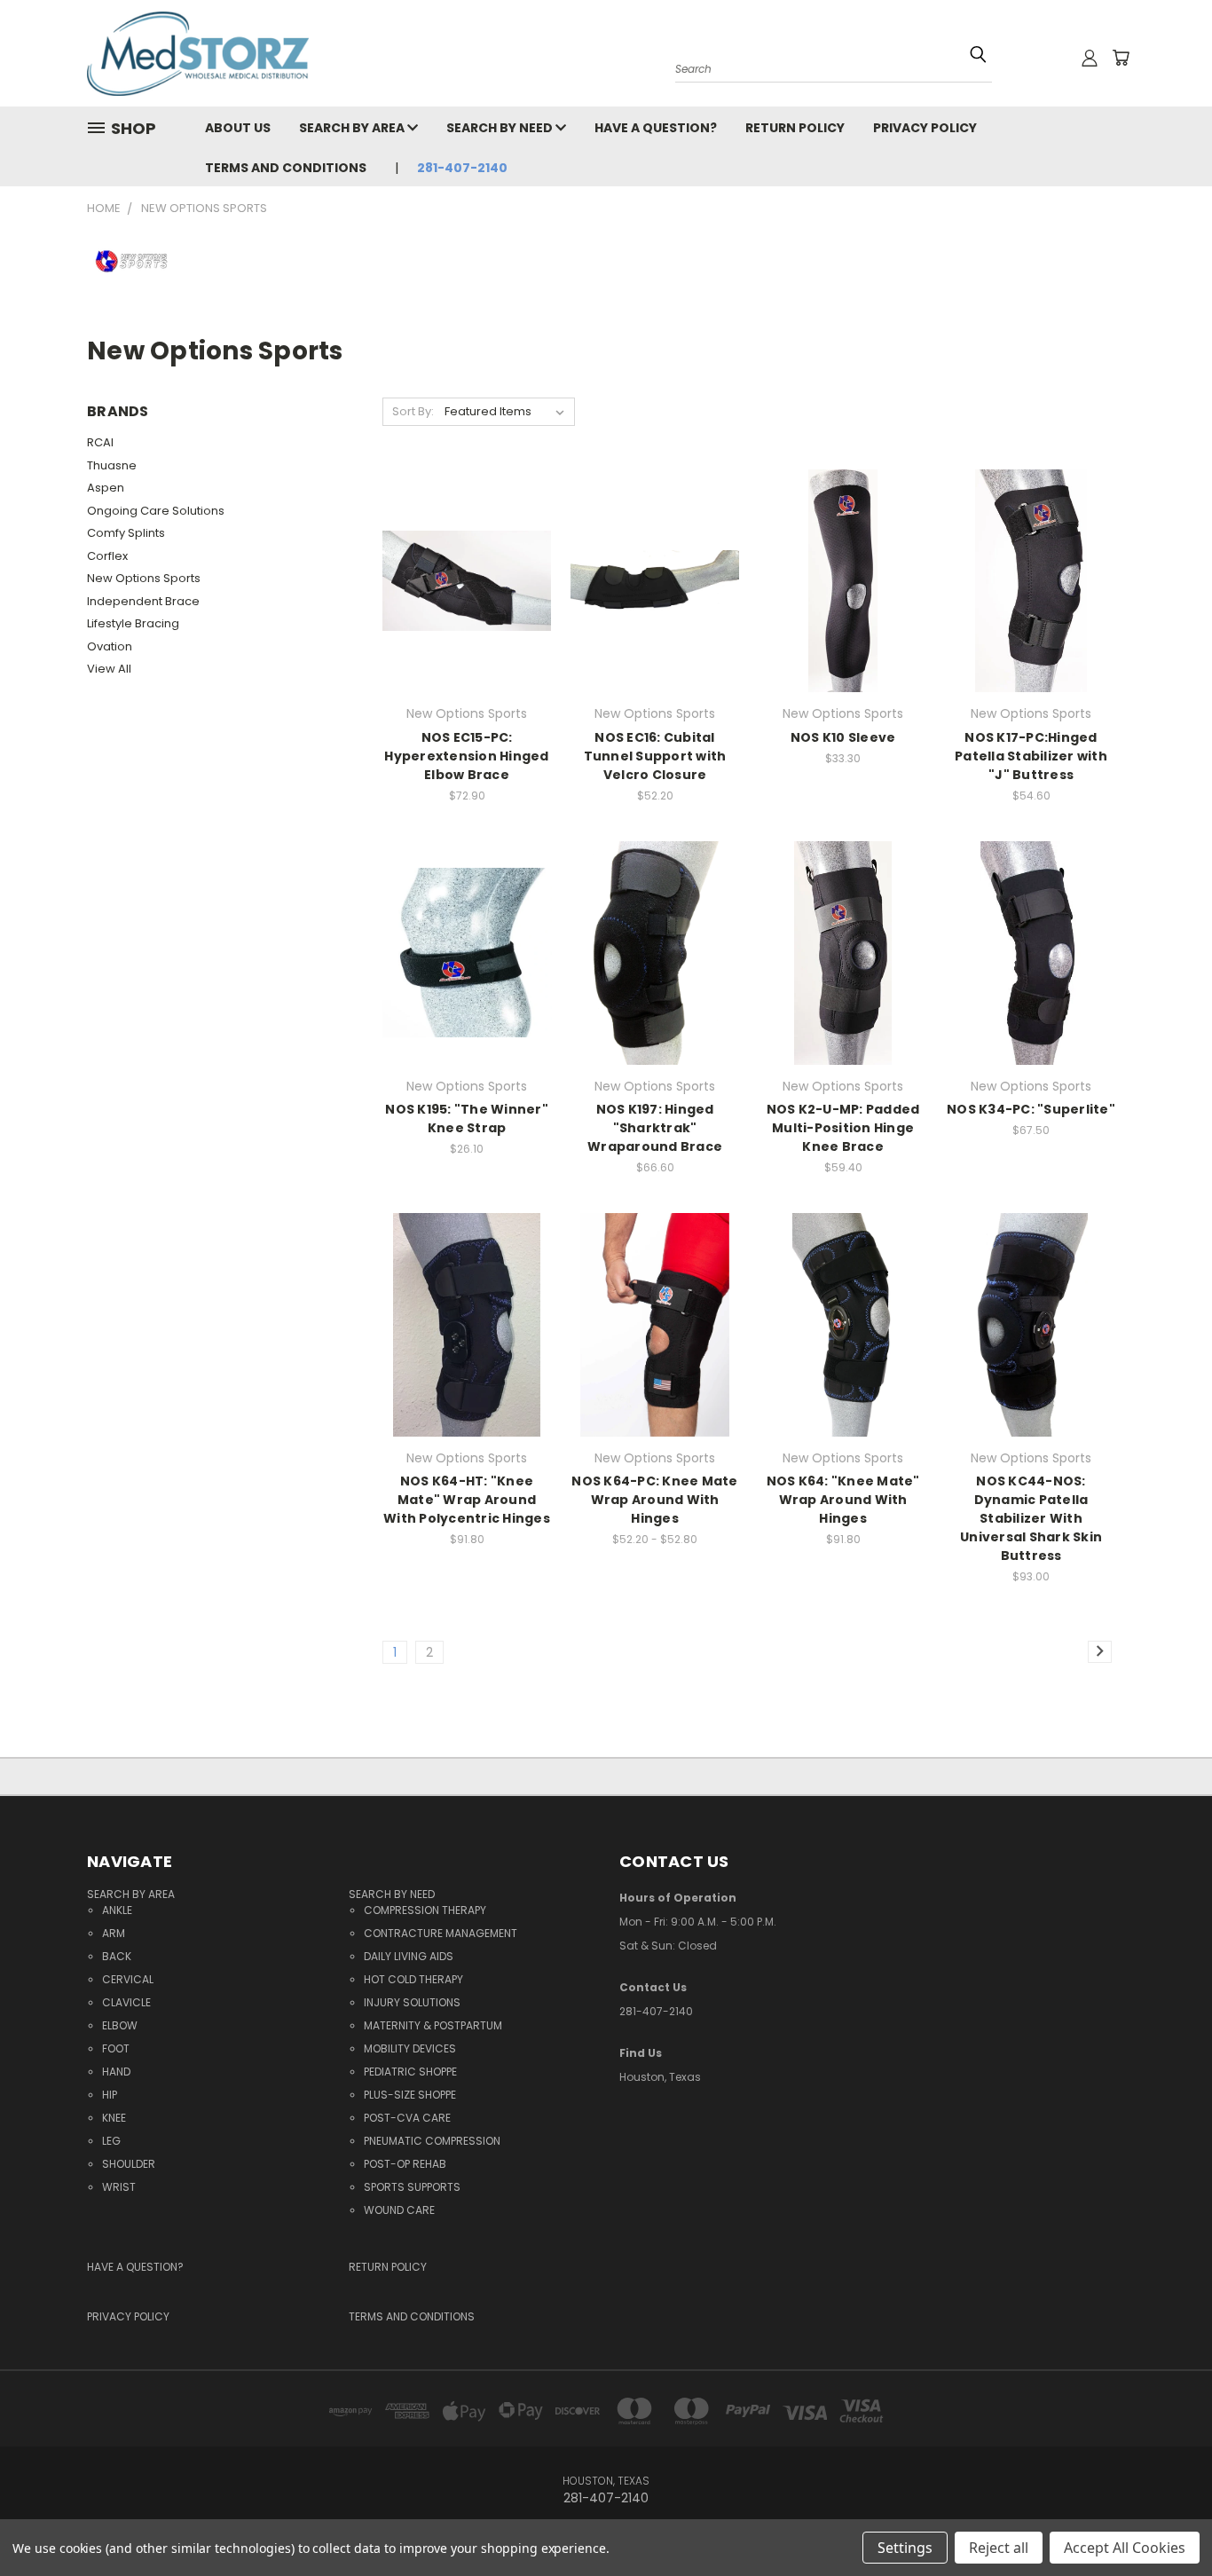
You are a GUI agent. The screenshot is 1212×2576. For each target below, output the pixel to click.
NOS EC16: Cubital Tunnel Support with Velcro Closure (655, 756)
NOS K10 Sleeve (843, 737)
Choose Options (467, 612)
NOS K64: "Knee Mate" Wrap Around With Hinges (843, 1500)
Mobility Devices (410, 2048)
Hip (110, 2095)
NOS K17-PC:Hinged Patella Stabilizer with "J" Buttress (1031, 756)
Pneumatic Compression (432, 2141)
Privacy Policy (925, 128)
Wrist (119, 2187)
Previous (1165, 2507)
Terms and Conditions (286, 168)
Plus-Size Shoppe (410, 2095)
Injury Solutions (412, 2002)
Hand (116, 2072)
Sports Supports (412, 2187)
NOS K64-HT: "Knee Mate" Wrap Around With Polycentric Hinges (467, 1500)
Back (117, 1956)
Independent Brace (143, 601)
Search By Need (501, 128)
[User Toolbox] (1090, 58)
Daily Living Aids (409, 1956)
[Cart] (1121, 58)
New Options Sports (144, 578)
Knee (114, 2118)
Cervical (128, 1979)
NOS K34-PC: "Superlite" (1031, 1109)
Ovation (110, 646)
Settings (905, 2548)
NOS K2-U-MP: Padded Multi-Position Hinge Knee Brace (843, 1128)
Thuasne (112, 465)
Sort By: (413, 411)
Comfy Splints (126, 533)
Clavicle (126, 2002)
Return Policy (795, 128)
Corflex (107, 556)
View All (109, 669)
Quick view (467, 544)
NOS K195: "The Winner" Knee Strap (467, 1119)
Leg (111, 2141)
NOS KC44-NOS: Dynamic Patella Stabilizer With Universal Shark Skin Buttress (1031, 1518)
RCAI (100, 442)
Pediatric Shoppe (410, 2072)
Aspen (106, 488)
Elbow (120, 2025)
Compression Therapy (425, 1910)
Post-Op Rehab (405, 2164)
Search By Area (353, 128)
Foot (116, 2048)
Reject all (999, 2548)
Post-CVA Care (407, 2118)
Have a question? (656, 128)
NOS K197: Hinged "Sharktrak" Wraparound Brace (655, 1128)
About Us (238, 128)
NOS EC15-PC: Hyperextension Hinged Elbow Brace (466, 756)
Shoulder (129, 2164)
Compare (461, 579)
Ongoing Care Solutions (156, 511)
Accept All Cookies (1125, 2548)
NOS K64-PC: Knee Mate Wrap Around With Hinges (654, 1500)
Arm (114, 1933)
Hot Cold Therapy (413, 1979)
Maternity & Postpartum (433, 2025)
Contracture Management (441, 1933)
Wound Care (399, 2210)
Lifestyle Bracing (133, 623)
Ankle (117, 1910)
